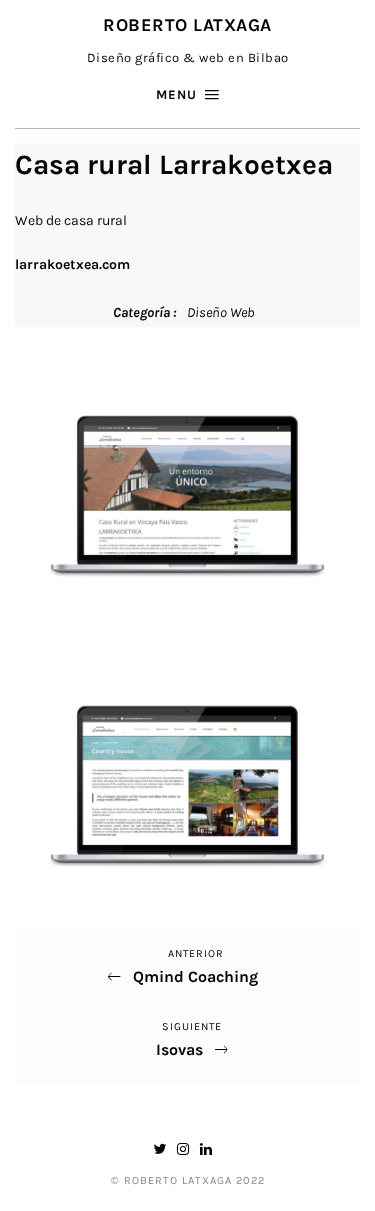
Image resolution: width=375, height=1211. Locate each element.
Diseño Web (220, 312)
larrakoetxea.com (72, 264)
